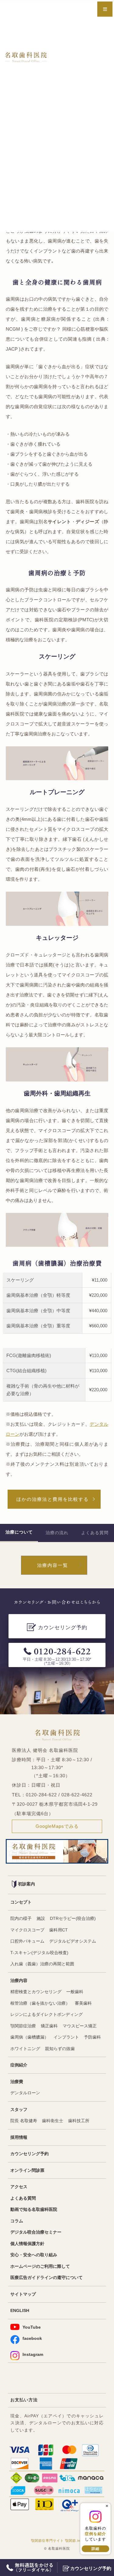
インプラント (66, 2037)
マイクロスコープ (27, 1930)
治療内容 (19, 1981)
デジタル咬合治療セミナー (36, 2232)
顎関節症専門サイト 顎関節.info (57, 2541)
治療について (19, 1532)
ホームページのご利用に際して (40, 2266)
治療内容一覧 (53, 1565)
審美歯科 (83, 2003)
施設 (41, 1919)
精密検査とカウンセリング (36, 1992)
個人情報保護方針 (27, 2244)
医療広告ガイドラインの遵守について (47, 2278)
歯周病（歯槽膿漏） (29, 2037)
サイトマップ (23, 2294)
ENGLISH (20, 2311)
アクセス (19, 2187)
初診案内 (26, 1884)
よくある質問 (95, 1533)
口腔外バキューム (27, 1941)
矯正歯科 (49, 2026)
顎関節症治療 (23, 2026)
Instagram (33, 2355)
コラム (17, 2221)
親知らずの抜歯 (60, 2049)
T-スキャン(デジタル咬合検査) (39, 1953)
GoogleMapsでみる (57, 1826)
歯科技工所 (79, 2121)
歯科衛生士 (53, 2121)
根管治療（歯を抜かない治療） (40, 2003)
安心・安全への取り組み (34, 2255)
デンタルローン (25, 2093)
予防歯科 (92, 2037)
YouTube (32, 2327)
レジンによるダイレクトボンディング (47, 2015)
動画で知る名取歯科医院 (34, 2209)
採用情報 (19, 2137)
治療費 (17, 2082)
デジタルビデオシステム (73, 1941)
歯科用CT (59, 1930)
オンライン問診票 (27, 2170)
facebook (32, 2338)
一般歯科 (75, 1992)
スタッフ (19, 2110)
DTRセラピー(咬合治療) (73, 1919)
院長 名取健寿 (24, 2121)
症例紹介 (19, 2065)
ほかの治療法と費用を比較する (53, 1499)
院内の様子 (21, 1919)
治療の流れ (57, 1533)
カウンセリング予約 (29, 2154)
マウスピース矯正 (80, 2026)
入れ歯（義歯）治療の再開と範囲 (42, 1964)
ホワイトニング (25, 2049)
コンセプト (21, 1902)
